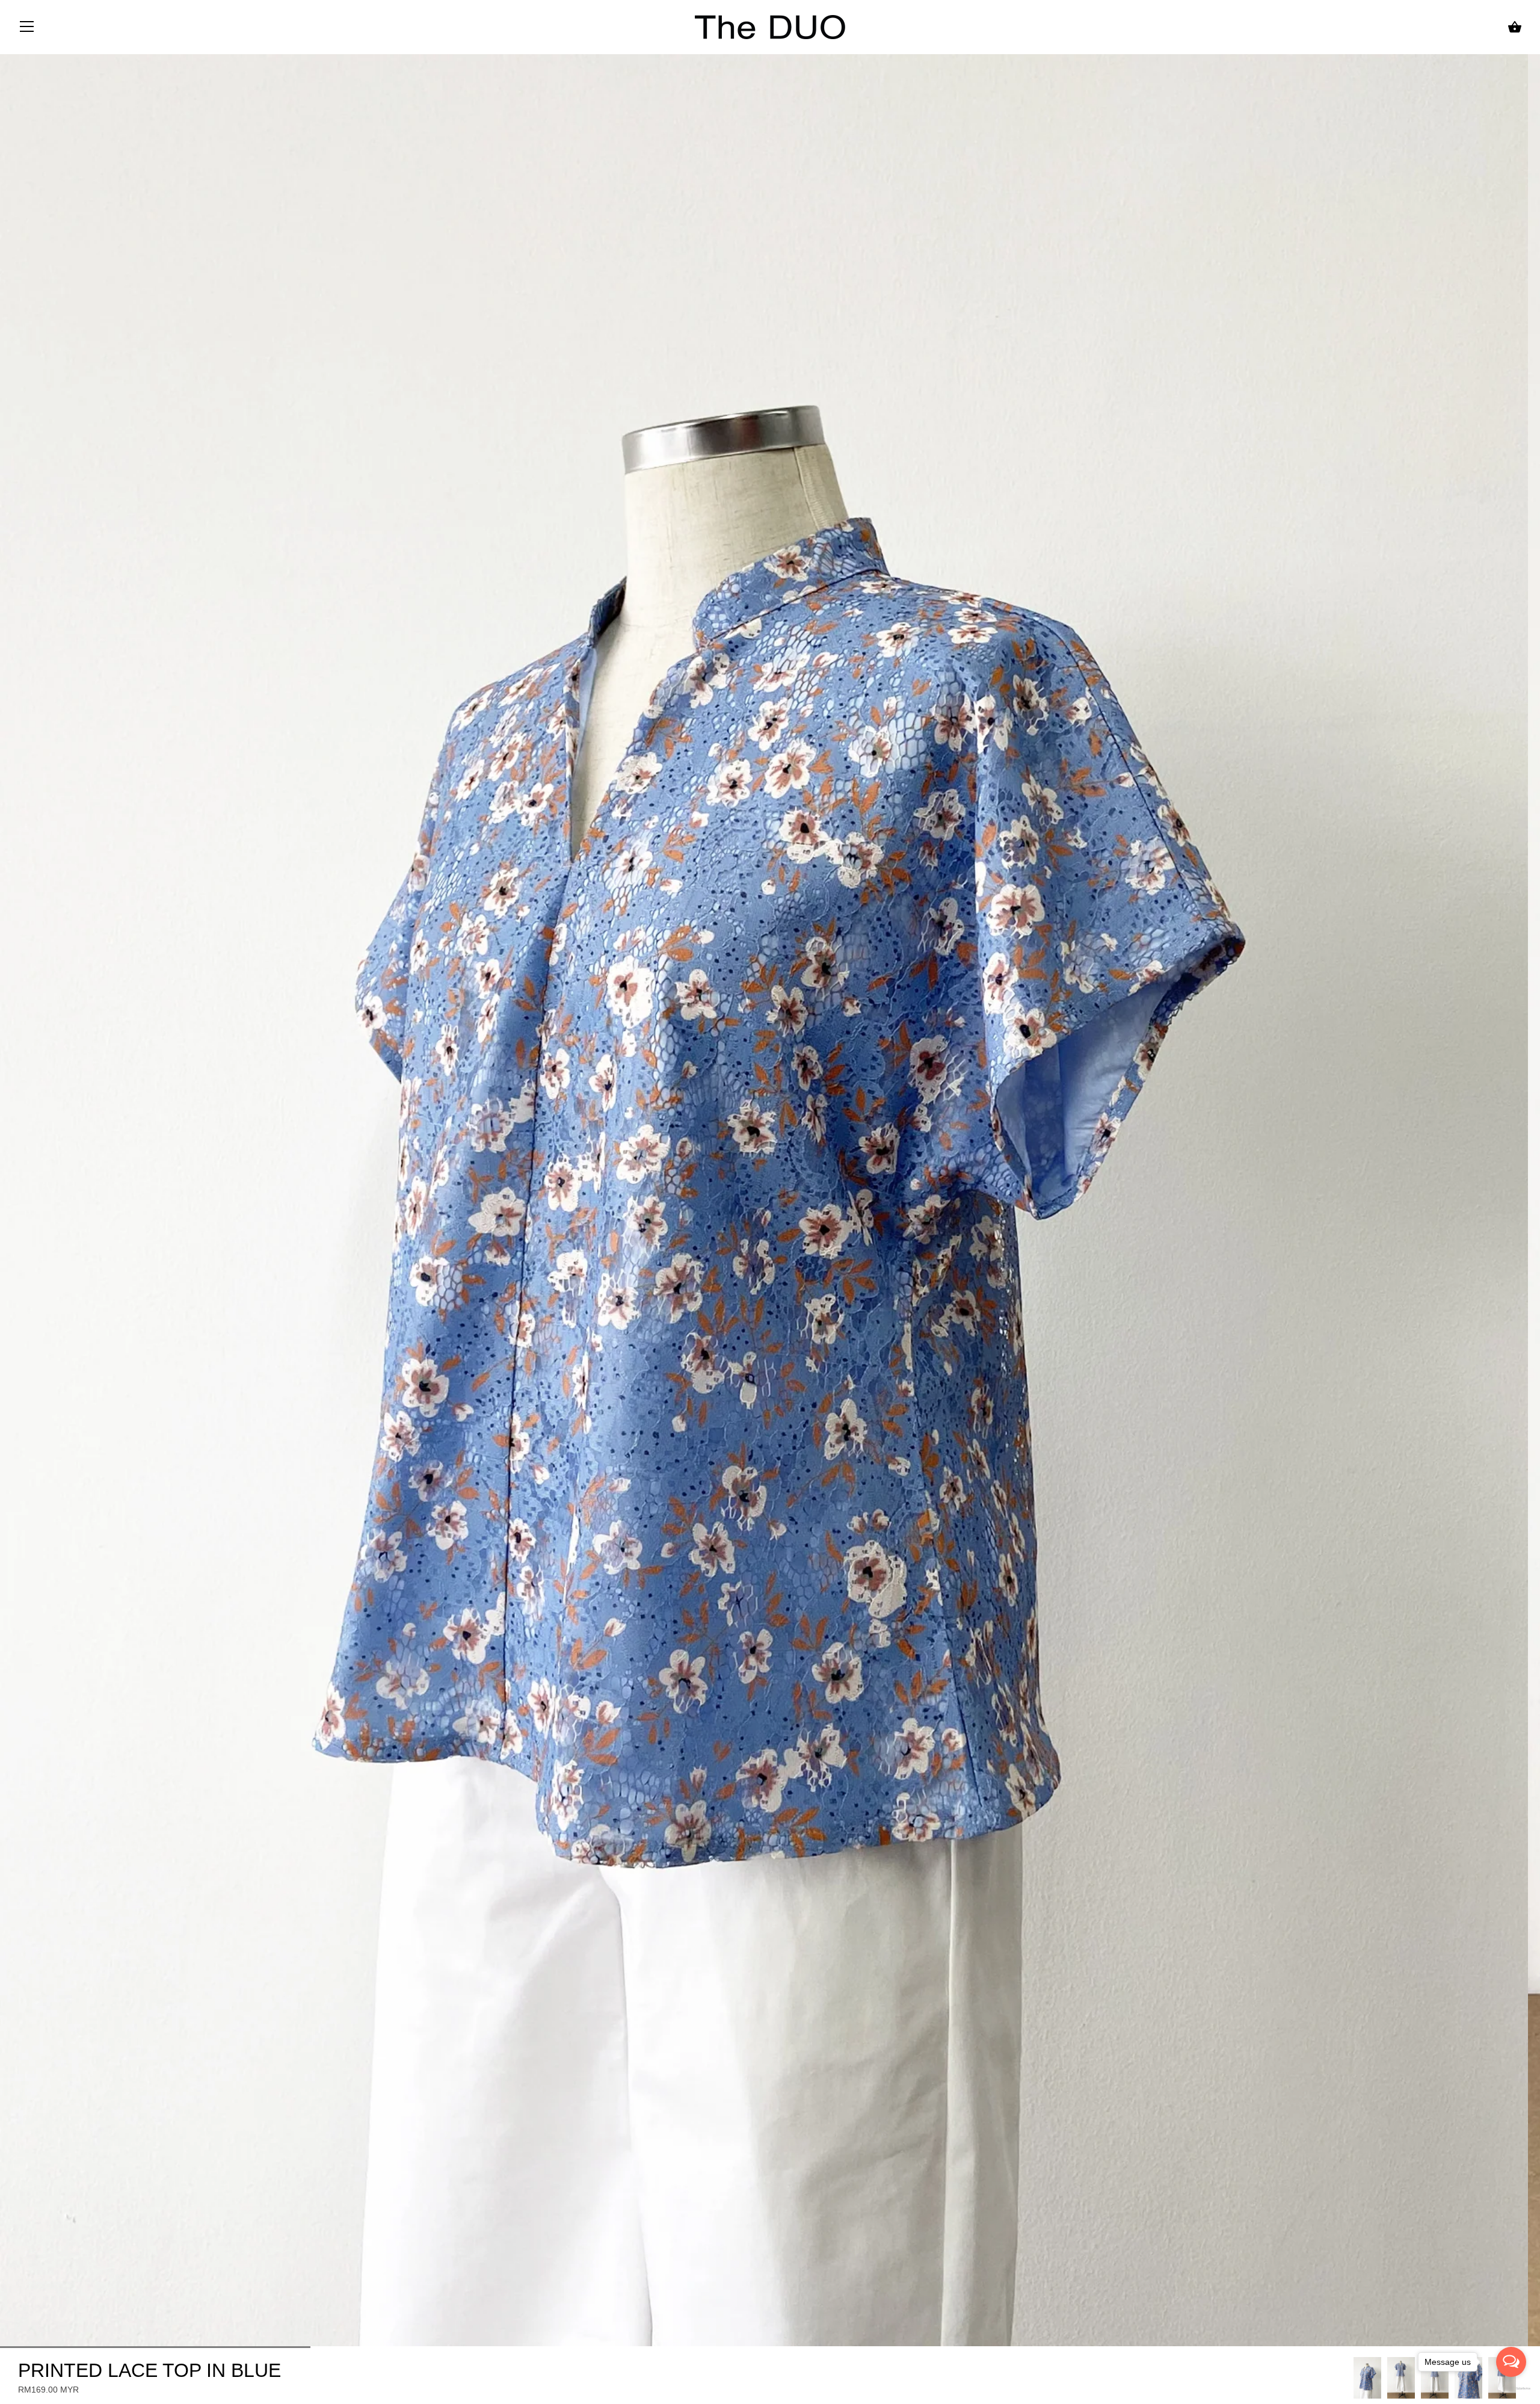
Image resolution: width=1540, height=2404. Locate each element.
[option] (1367, 2378)
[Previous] (1354, 2378)
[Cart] (1515, 27)
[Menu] (27, 29)
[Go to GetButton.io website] (1511, 2388)
